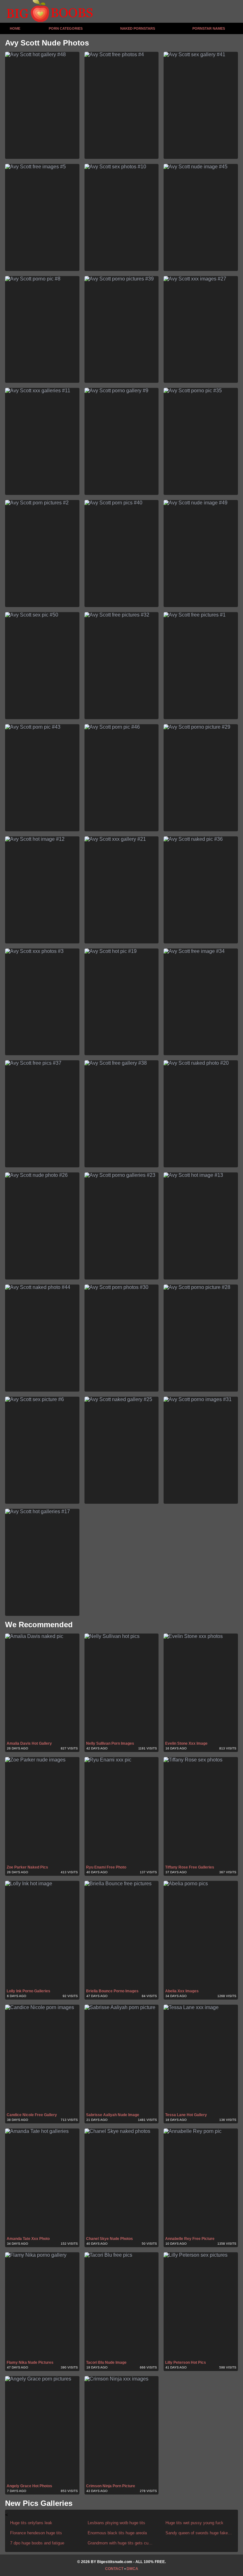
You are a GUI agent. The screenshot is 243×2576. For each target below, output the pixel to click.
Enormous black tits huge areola (117, 2533)
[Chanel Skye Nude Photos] (122, 2182)
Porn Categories (66, 28)
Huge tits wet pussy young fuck (194, 2523)
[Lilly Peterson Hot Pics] (201, 2306)
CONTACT (114, 2569)
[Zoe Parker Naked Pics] (42, 1811)
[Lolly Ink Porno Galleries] (42, 1934)
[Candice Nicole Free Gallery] (42, 2058)
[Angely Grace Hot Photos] (42, 2430)
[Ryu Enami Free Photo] (122, 1811)
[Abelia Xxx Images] (201, 1934)
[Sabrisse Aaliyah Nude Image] (122, 2058)
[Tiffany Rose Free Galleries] (201, 1811)
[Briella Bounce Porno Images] (122, 1934)
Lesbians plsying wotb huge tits (116, 2523)
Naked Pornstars (138, 28)
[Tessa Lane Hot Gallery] (201, 2058)
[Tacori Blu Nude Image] (122, 2306)
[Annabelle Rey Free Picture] (201, 2182)
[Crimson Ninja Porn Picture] (122, 2430)
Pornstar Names (209, 28)
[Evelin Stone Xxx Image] (201, 1687)
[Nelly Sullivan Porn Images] (122, 1687)
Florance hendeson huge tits (36, 2533)
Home (15, 28)
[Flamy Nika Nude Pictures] (42, 2306)
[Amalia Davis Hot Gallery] (42, 1687)
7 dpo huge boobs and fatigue (37, 2543)
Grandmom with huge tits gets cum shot (121, 2543)
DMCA (132, 2569)
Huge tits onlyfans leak (31, 2523)
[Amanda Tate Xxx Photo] (42, 2182)
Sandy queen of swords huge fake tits (199, 2533)
